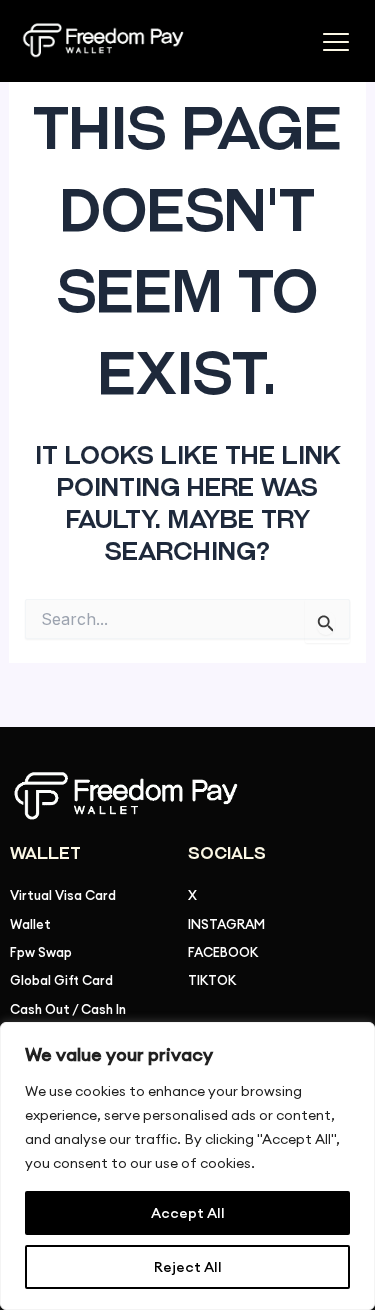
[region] (187, 1166)
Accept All (188, 1213)
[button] (335, 44)
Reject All (188, 1267)
